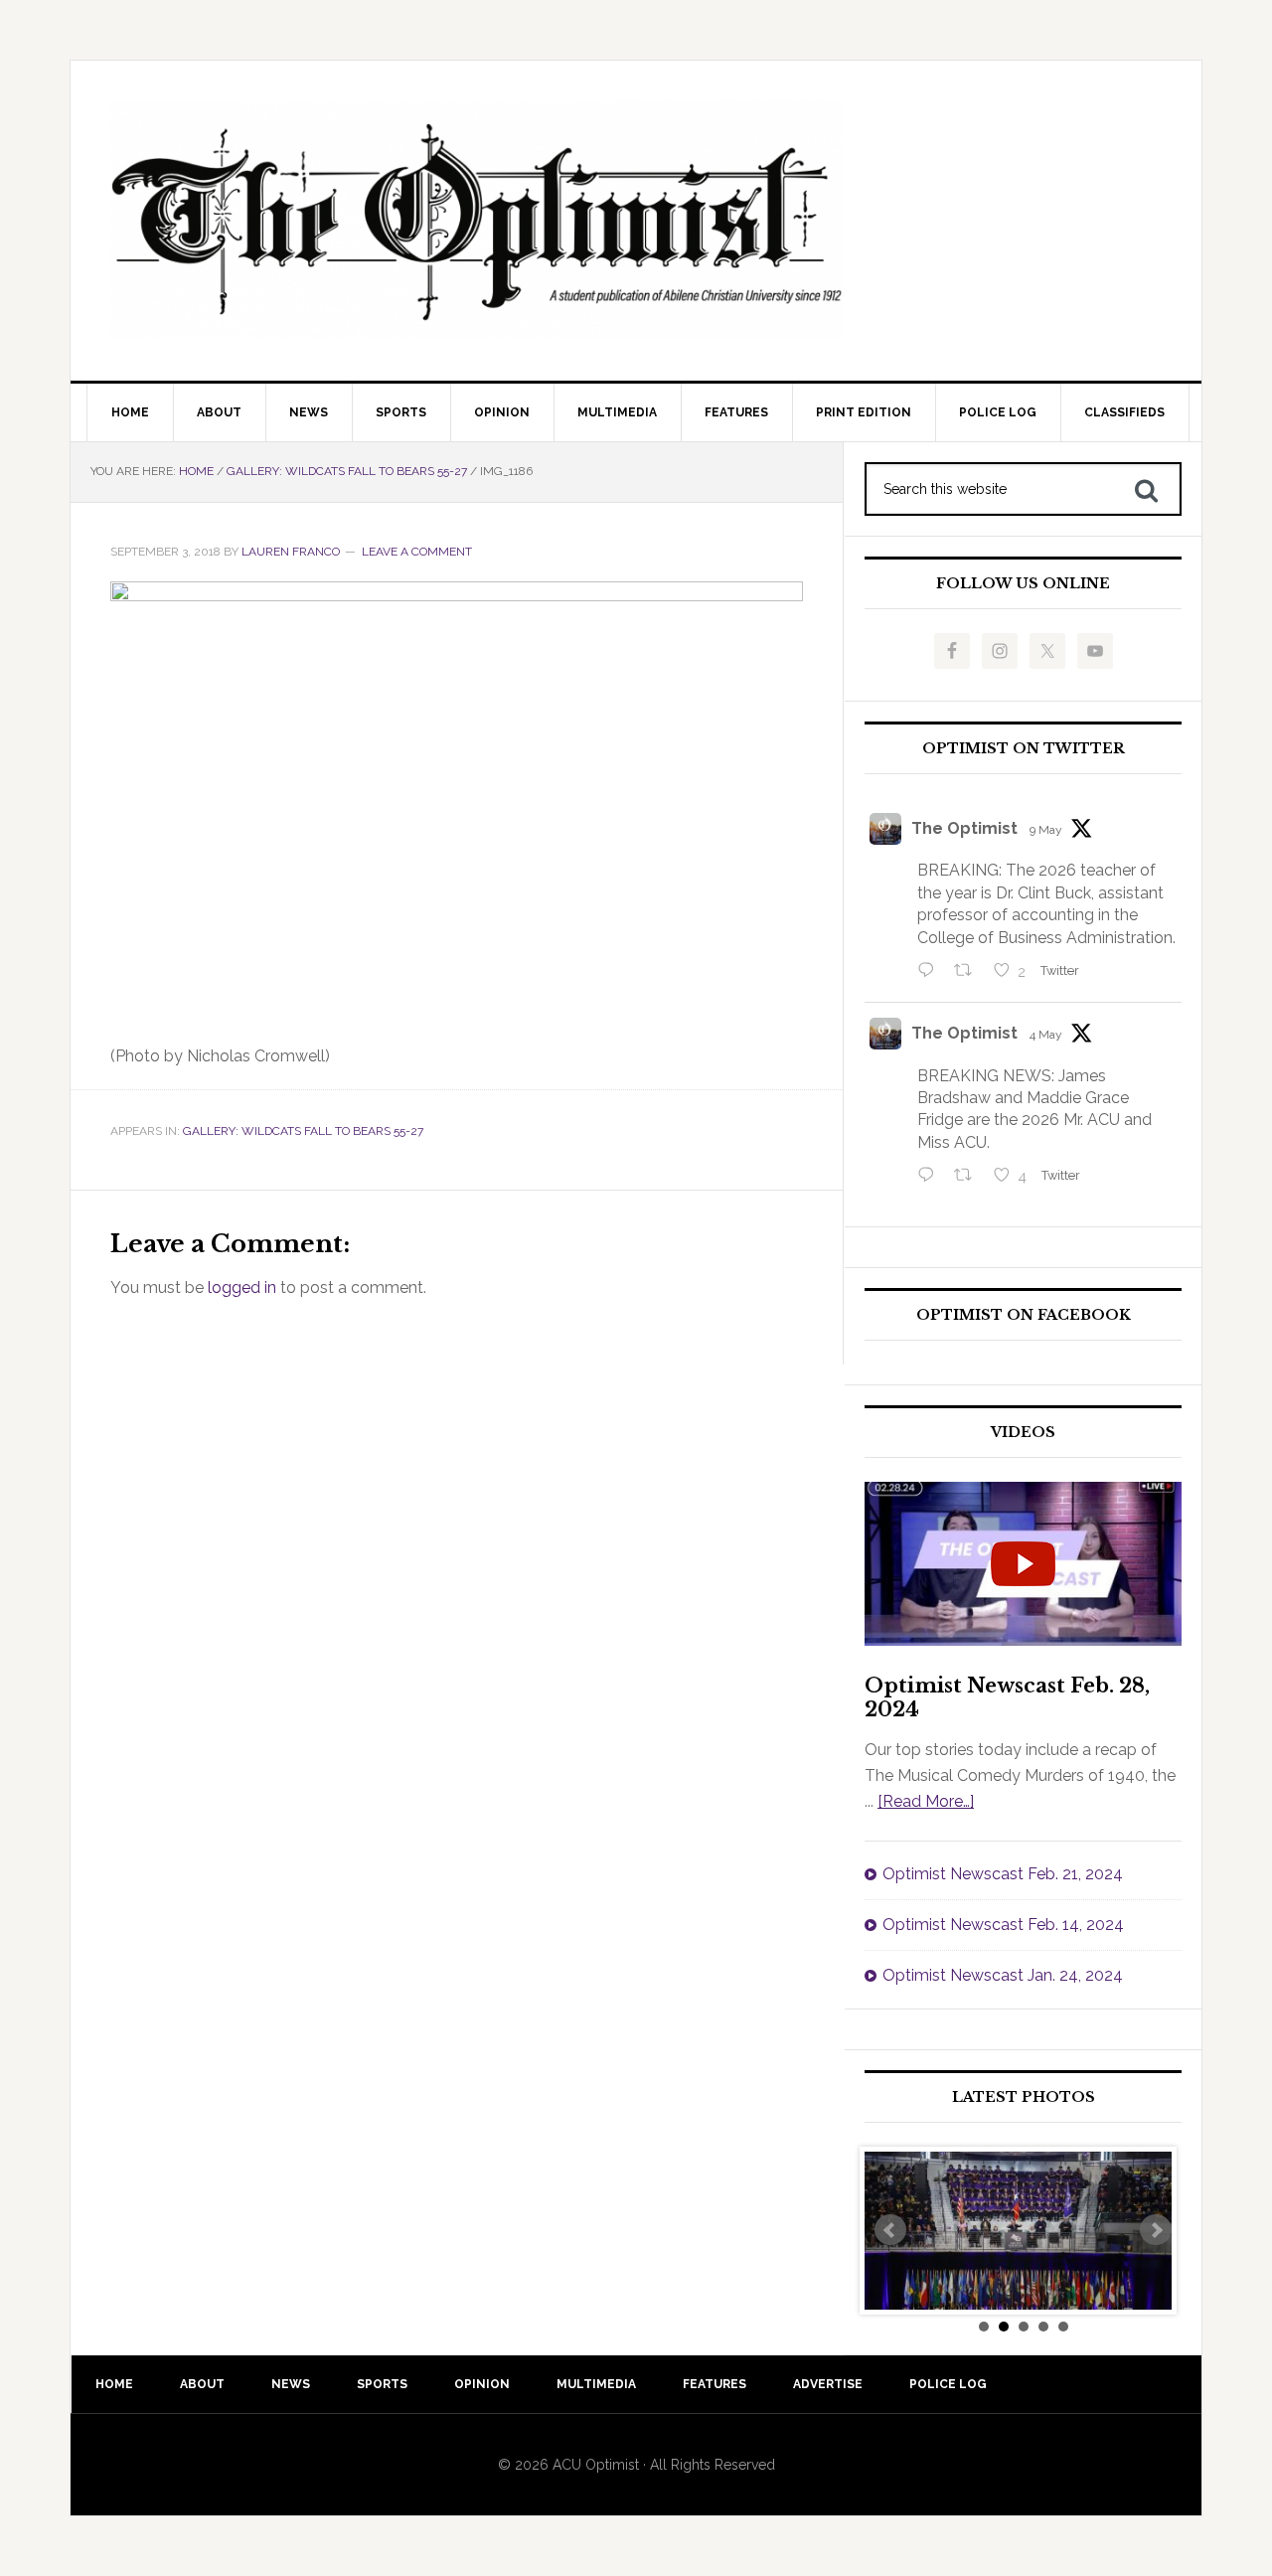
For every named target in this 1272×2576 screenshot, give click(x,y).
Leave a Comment (417, 552)
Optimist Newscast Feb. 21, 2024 (1003, 1874)
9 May (1046, 830)
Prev (890, 2230)
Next (1156, 2230)
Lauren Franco (291, 552)
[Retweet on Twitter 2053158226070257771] (969, 972)
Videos (1023, 1433)
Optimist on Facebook (1024, 1315)
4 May (1046, 1035)
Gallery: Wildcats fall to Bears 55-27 (303, 1131)
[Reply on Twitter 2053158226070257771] (931, 972)
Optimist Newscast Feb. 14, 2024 (1003, 1925)
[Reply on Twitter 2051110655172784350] (931, 1177)
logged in (242, 1288)
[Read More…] (926, 1801)
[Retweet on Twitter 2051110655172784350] (969, 1177)
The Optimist (964, 828)
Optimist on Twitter (1024, 749)
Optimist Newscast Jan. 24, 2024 (1003, 1975)
